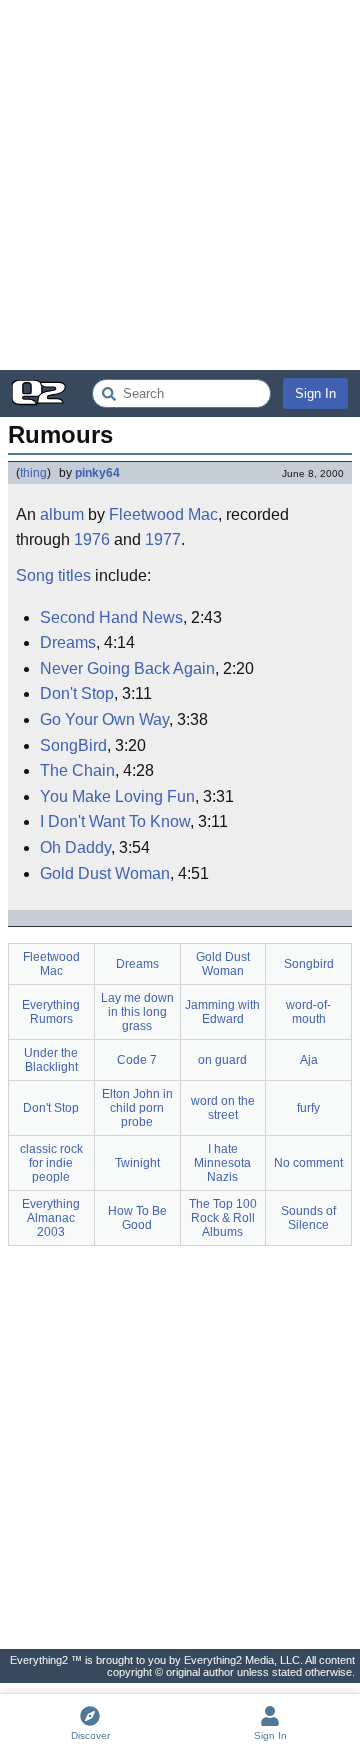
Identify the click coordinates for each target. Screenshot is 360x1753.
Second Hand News (111, 617)
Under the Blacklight (51, 1060)
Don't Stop (77, 693)
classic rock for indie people (51, 1163)
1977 (163, 539)
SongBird (73, 745)
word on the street (223, 1108)
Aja (309, 1060)
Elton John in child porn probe (137, 1108)
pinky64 (97, 473)
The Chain (77, 770)
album (62, 514)
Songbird (309, 964)
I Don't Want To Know (115, 821)
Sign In (315, 393)
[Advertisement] (180, 185)
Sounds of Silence (308, 1218)
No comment (308, 1163)
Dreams (68, 642)
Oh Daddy (75, 847)
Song (35, 575)
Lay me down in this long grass (137, 1012)
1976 (92, 539)
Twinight (137, 1163)
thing (33, 473)
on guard (222, 1060)
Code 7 (137, 1060)
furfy (308, 1108)
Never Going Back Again (127, 668)
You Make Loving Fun (117, 796)
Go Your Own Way (104, 719)
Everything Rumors (51, 1012)
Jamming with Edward (222, 1012)
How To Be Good (137, 1218)
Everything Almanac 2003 (51, 1218)
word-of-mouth (308, 1012)
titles (74, 575)
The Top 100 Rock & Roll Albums (223, 1218)
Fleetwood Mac (163, 514)
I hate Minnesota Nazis (222, 1163)
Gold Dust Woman (105, 873)
